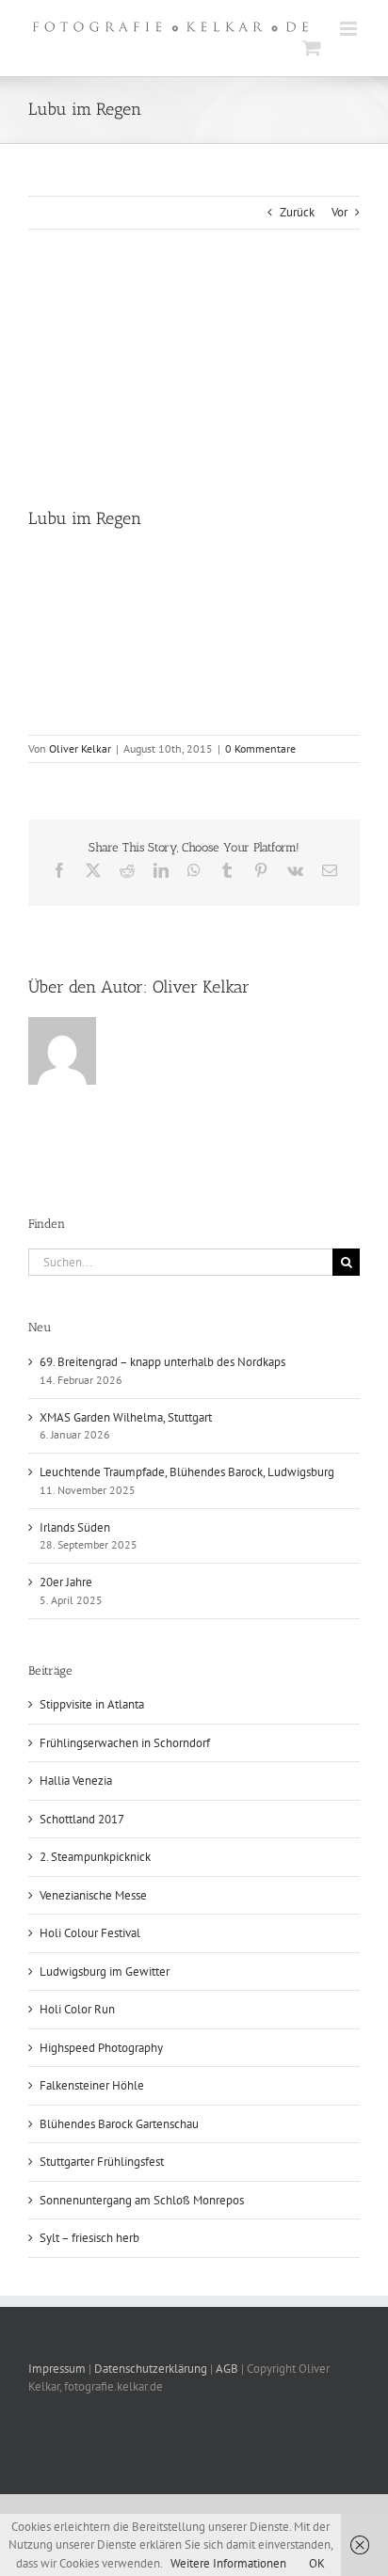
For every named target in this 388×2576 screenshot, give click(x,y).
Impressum (58, 2369)
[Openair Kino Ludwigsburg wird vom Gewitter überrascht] (318, 563)
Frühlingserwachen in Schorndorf (125, 1743)
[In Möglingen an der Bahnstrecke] (153, 646)
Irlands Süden (75, 1527)
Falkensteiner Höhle (92, 2085)
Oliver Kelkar (80, 748)
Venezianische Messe (93, 1895)
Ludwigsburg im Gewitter (105, 1972)
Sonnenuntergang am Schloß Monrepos (142, 2200)
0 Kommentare (260, 748)
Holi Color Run (77, 2009)
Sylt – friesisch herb (89, 2238)
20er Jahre (66, 1582)
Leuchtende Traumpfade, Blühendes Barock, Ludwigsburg (187, 1472)
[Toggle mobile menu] (350, 29)
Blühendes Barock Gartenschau (119, 2124)
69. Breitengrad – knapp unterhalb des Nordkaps (162, 1362)
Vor (339, 212)
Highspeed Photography (101, 2048)
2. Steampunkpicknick (95, 1857)
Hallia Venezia (76, 1781)
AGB (227, 2369)
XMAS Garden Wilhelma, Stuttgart (126, 1417)
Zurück (297, 212)
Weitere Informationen (228, 2563)
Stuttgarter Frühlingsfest (102, 2162)
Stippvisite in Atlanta (92, 1704)
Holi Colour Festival (90, 1933)
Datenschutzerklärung (151, 2369)
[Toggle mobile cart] (312, 48)
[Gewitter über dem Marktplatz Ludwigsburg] (70, 563)
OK (317, 2563)
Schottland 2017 (82, 1819)
